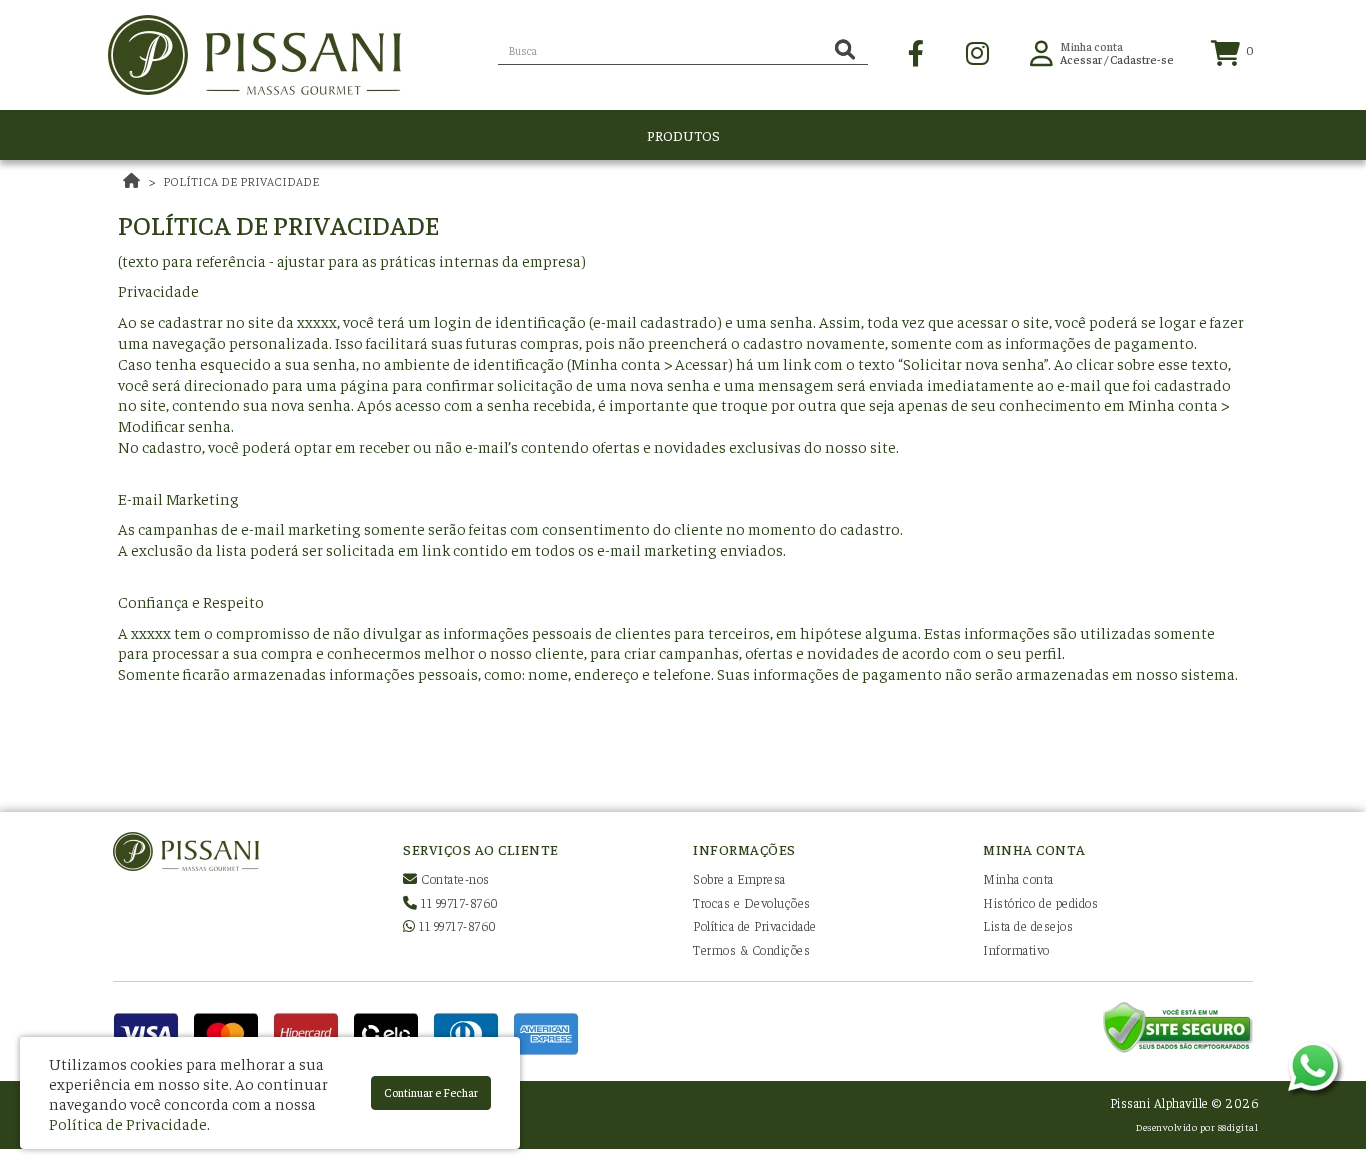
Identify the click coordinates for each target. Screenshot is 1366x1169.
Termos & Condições (751, 949)
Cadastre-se (1142, 59)
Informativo (1016, 949)
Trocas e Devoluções (752, 902)
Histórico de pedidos (1040, 902)
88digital (1238, 1126)
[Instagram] (977, 51)
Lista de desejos (1028, 925)
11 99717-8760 (458, 902)
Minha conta (1018, 878)
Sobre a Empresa (739, 878)
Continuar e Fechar (431, 1092)
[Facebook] (916, 51)
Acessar (1081, 59)
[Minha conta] (1041, 51)
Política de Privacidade (241, 181)
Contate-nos (454, 878)
